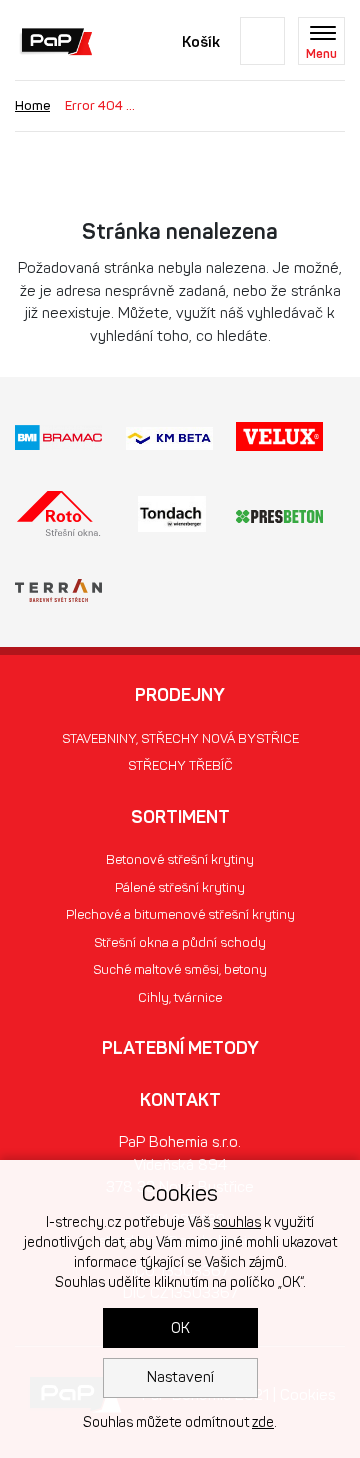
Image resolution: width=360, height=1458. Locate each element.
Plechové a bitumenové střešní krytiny (180, 914)
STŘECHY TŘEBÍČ (180, 765)
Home (32, 105)
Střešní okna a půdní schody (180, 942)
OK (180, 1328)
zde (263, 1422)
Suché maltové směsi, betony (180, 969)
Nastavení (180, 1377)
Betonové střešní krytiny (180, 859)
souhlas (237, 1222)
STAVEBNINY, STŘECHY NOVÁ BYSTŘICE (180, 738)
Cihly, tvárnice (180, 997)
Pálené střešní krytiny (180, 887)
